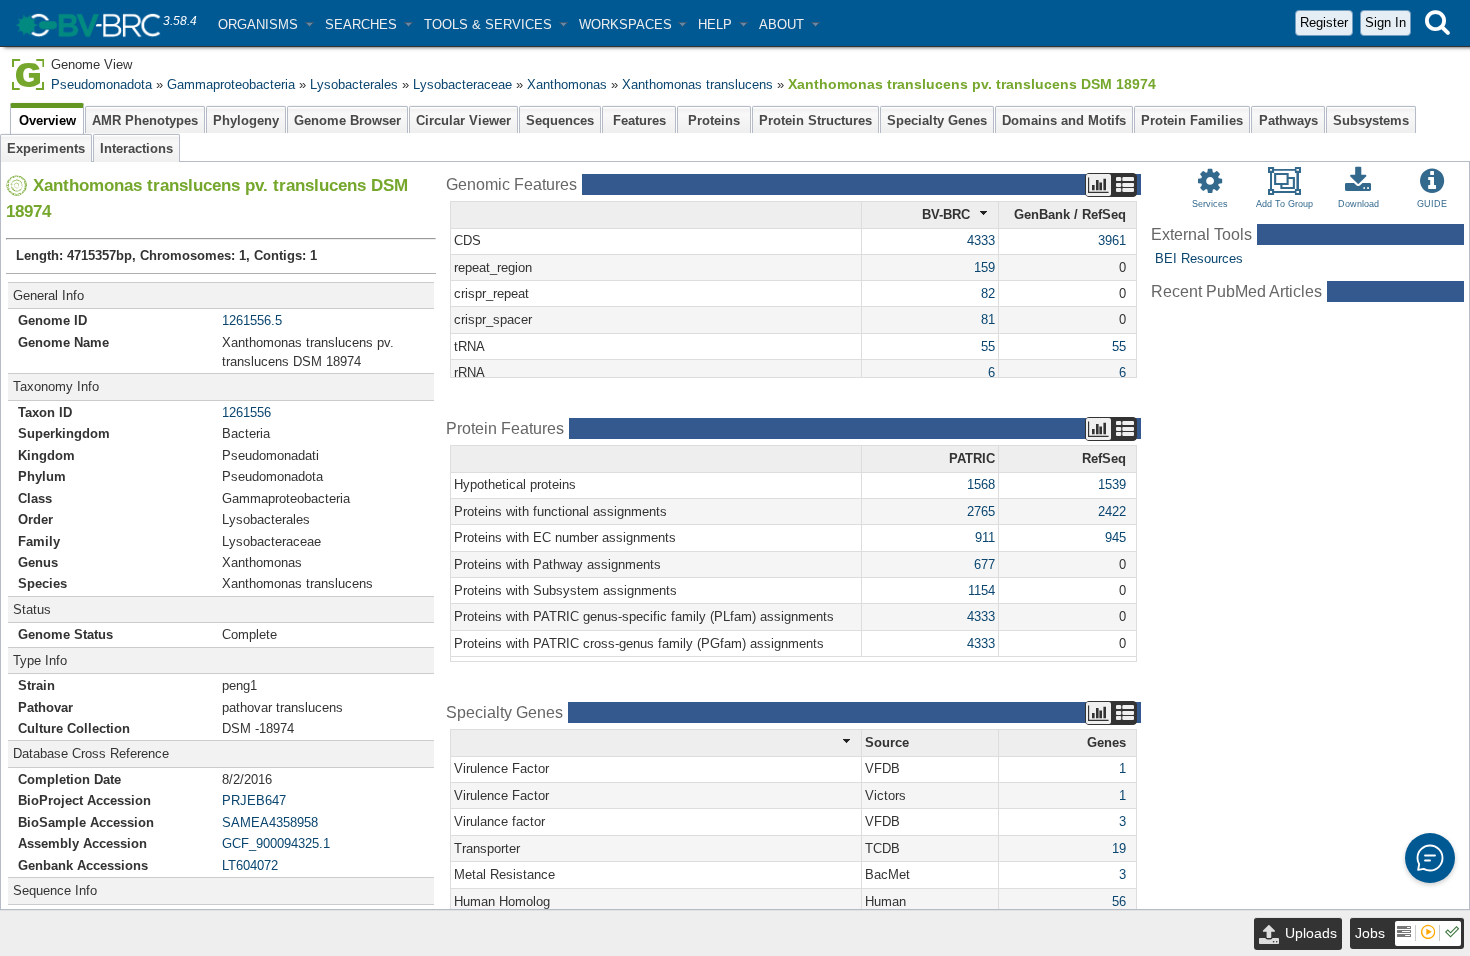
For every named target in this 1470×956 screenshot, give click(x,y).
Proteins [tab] (714, 120)
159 (984, 267)
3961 (1112, 240)
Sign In (1385, 22)
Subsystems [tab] (1371, 120)
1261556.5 (252, 320)
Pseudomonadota (101, 84)
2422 (1112, 511)
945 (1115, 537)
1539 (1112, 484)
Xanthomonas (567, 84)
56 (1119, 901)
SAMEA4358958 (270, 822)
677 (984, 564)
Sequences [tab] (560, 120)
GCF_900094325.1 (276, 843)
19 (1119, 848)
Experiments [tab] (46, 148)
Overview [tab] (47, 120)
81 (988, 319)
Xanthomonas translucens (697, 84)
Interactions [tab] (136, 148)
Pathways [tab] (1288, 120)
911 (985, 537)
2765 (981, 511)
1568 (981, 484)
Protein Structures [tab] (815, 120)
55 (988, 346)
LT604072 (250, 865)
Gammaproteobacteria (231, 84)
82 (988, 293)
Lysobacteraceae (462, 84)
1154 (981, 590)
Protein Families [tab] (1192, 120)
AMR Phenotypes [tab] (145, 120)
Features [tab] (639, 120)
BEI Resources (1199, 258)
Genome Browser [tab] (347, 120)
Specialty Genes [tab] (937, 120)
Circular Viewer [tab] (463, 120)
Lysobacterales (354, 84)
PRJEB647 (254, 800)
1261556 (246, 412)
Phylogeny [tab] (246, 120)
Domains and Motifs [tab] (1064, 120)
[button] (265, 24)
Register (1324, 22)
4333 (981, 240)
